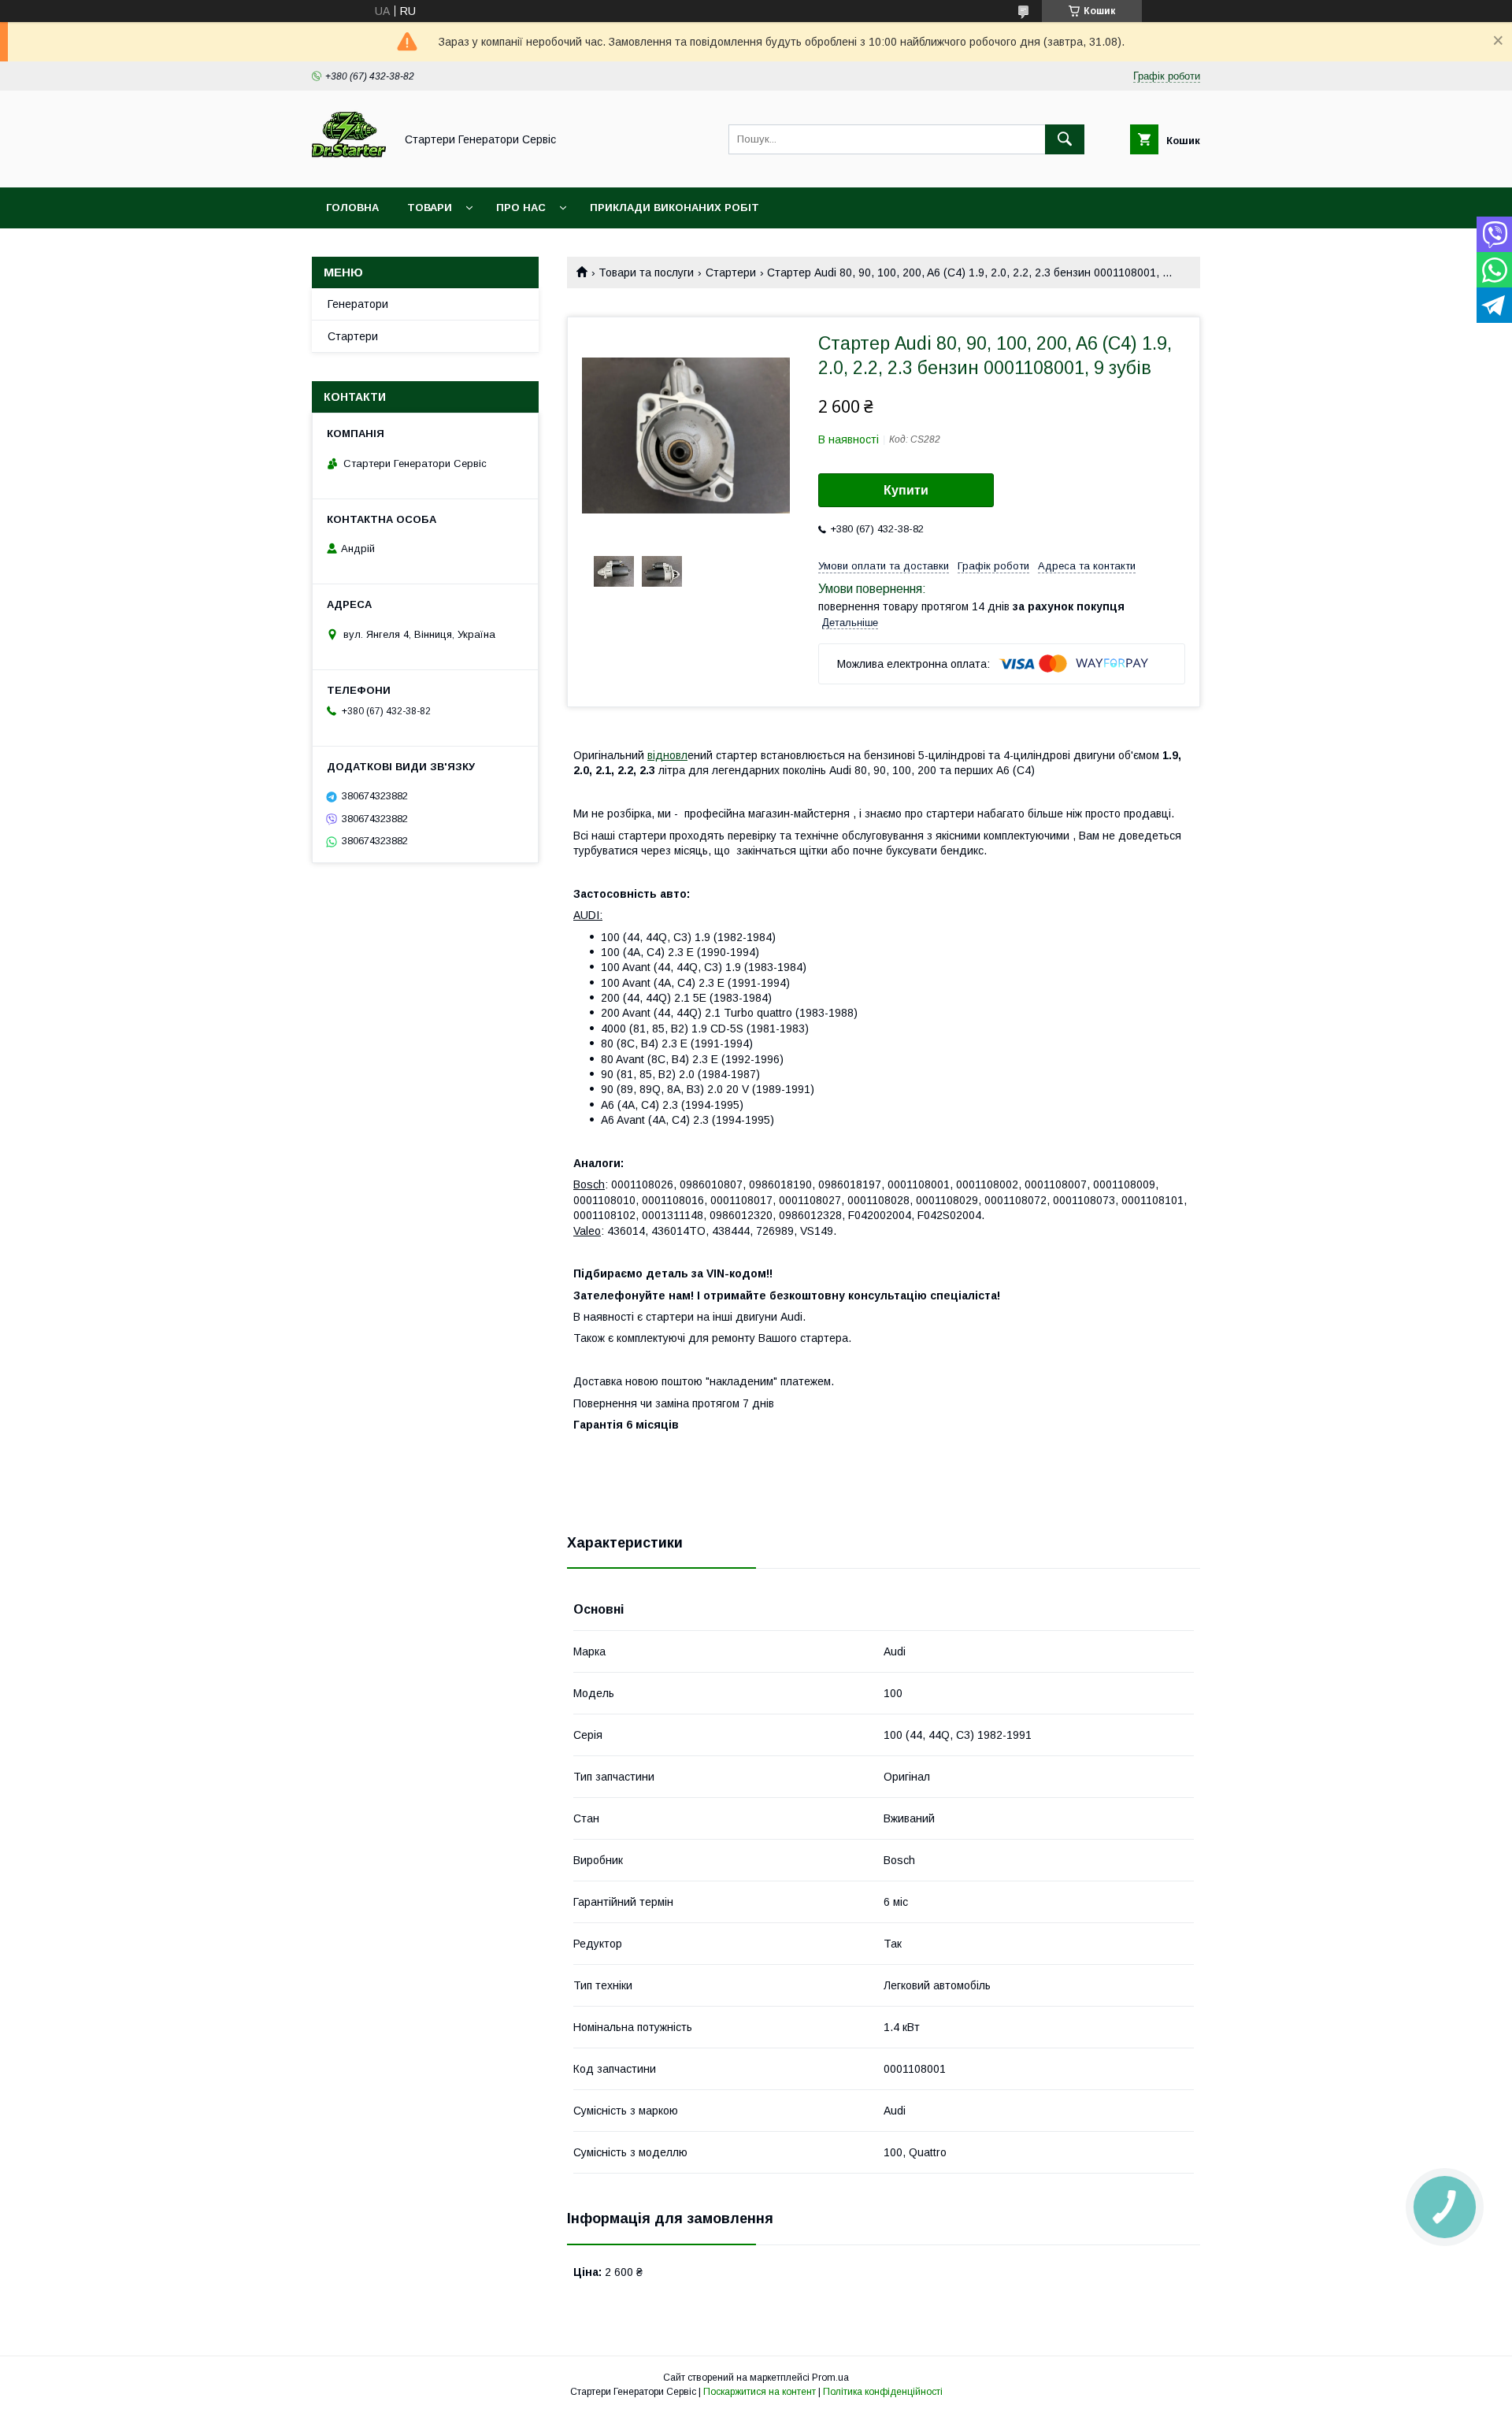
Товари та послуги (646, 272)
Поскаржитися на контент (760, 2392)
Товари (430, 208)
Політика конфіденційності (883, 2392)
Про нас (521, 208)
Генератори (358, 304)
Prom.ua (830, 2378)
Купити (906, 490)
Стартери (731, 272)
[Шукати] (1065, 139)
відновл (667, 755)
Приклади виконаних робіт (674, 208)
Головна (352, 208)
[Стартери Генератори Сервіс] (349, 167)
